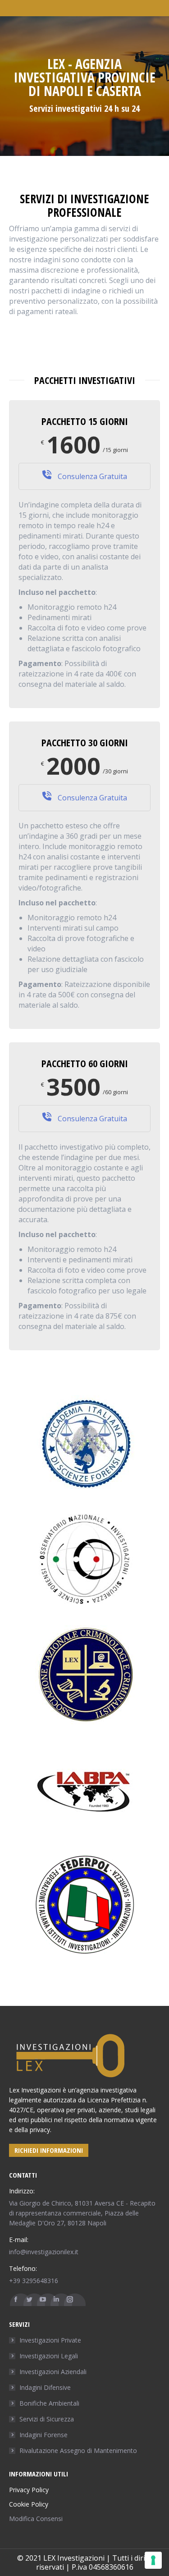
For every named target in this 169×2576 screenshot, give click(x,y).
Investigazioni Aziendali (53, 2372)
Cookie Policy (29, 2504)
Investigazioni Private (50, 2340)
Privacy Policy (29, 2490)
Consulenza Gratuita (91, 476)
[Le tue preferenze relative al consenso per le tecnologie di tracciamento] (153, 2560)
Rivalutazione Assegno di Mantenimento (78, 2450)
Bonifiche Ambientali (49, 2403)
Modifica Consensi (36, 2519)
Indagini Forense (43, 2435)
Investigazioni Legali (49, 2356)
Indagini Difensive (45, 2387)
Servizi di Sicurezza (47, 2419)
